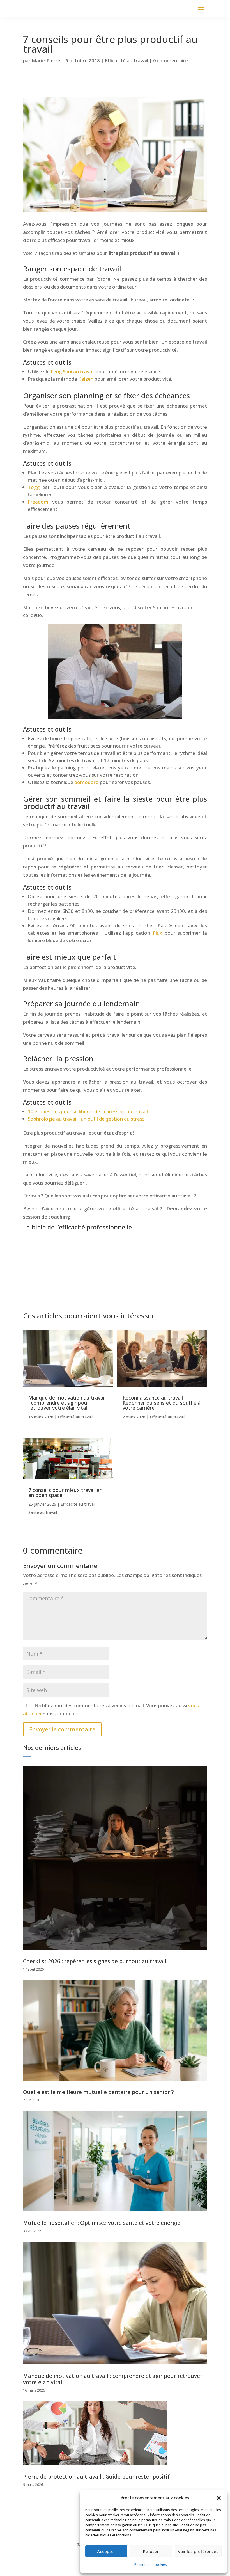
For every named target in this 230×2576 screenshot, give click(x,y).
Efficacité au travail (127, 60)
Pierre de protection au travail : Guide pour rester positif (96, 2477)
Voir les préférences (198, 2551)
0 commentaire (171, 60)
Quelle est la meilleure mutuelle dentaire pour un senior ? (98, 2092)
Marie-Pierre (46, 60)
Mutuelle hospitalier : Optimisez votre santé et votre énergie (102, 2223)
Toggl (34, 487)
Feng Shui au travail (73, 372)
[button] (219, 2498)
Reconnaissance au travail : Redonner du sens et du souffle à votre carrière (162, 1403)
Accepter (106, 2551)
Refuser (151, 2551)
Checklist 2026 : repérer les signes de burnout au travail (95, 1961)
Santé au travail (43, 1512)
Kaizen (86, 379)
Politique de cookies (151, 2565)
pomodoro (87, 782)
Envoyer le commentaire (62, 1729)
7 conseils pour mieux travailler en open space (65, 1492)
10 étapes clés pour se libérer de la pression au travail (88, 1111)
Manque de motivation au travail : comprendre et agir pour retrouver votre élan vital (67, 1403)
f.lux (157, 933)
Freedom (38, 502)
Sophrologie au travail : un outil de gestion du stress (86, 1119)
